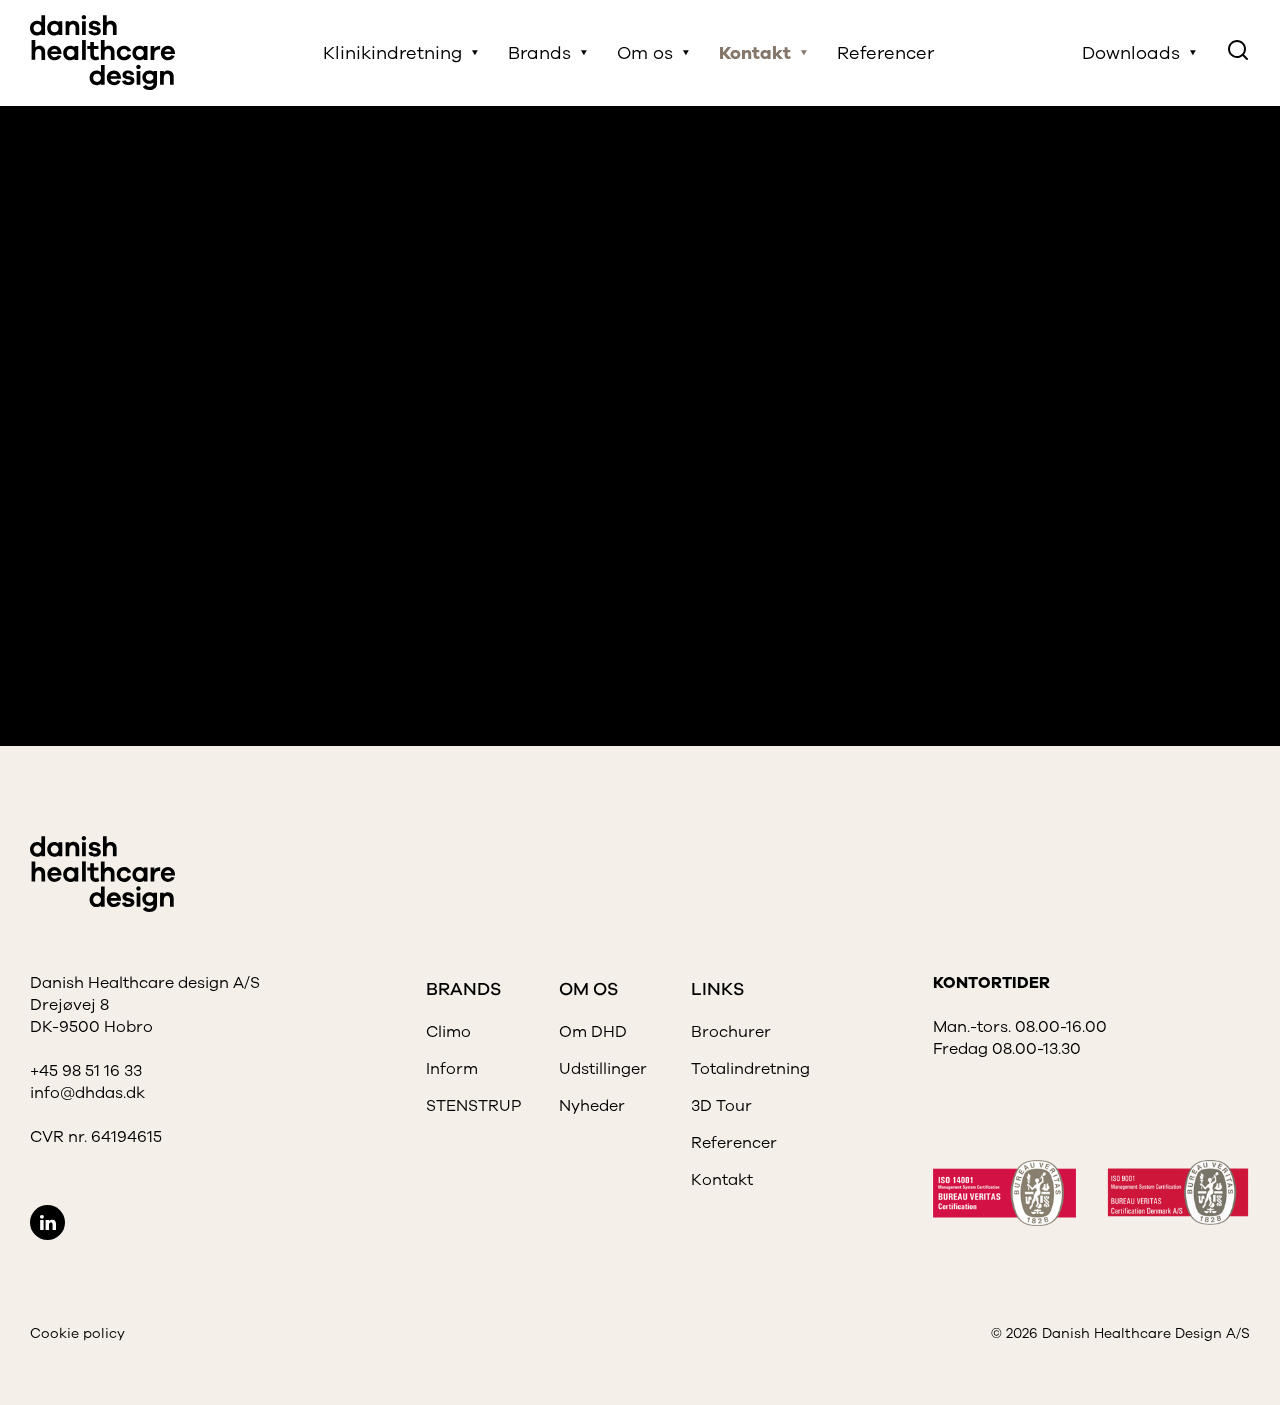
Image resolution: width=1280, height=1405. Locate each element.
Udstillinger (603, 1069)
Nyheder (592, 1106)
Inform (452, 1069)
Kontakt (722, 1180)
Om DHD (593, 1032)
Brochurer (731, 1032)
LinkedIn (47, 1222)
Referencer (885, 53)
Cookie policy (77, 1333)
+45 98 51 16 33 (86, 1071)
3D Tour (721, 1106)
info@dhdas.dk (87, 1093)
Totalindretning (750, 1069)
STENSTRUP (473, 1106)
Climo (448, 1032)
